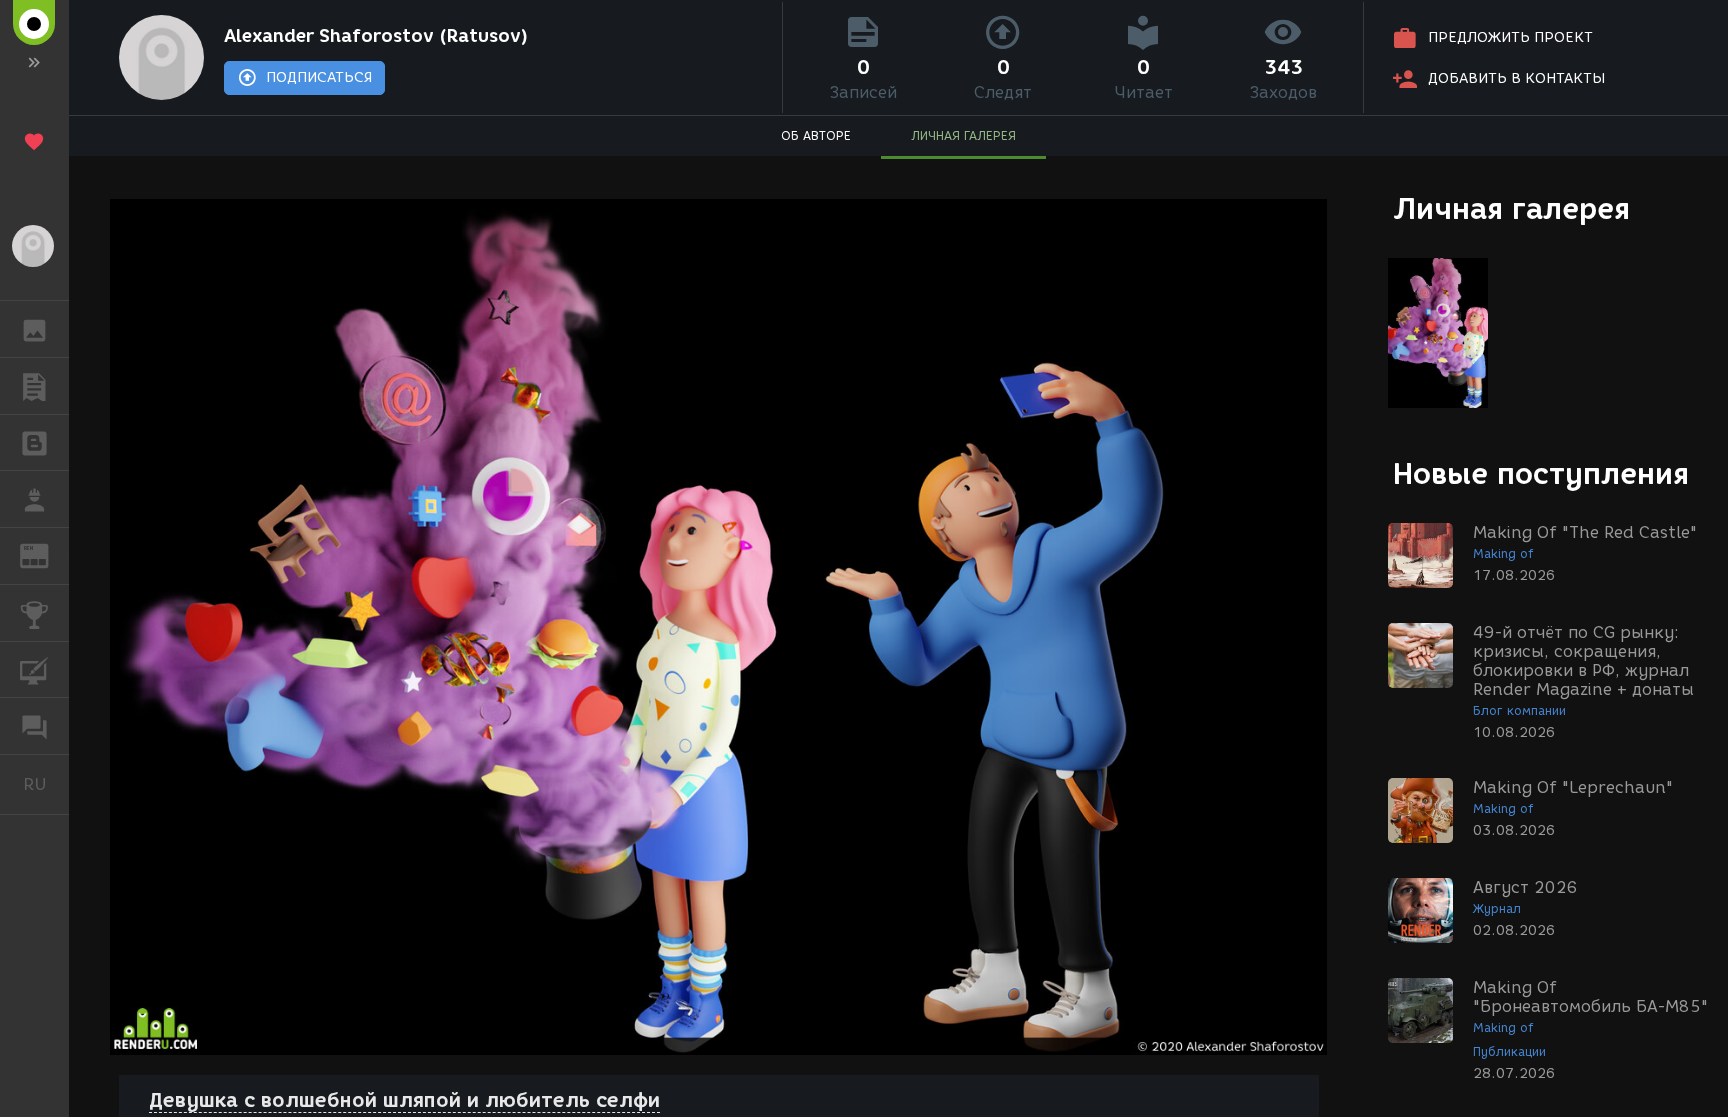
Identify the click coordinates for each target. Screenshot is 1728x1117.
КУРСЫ (34, 670)
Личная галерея (1511, 208)
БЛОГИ (34, 443)
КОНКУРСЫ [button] (34, 613)
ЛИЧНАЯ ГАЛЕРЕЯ (963, 135)
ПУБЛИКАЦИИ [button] (34, 386)
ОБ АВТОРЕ (816, 135)
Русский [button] (46, 784)
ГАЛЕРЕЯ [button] (34, 329)
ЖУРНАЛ (46, 554)
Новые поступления (1541, 473)
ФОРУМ (34, 726)
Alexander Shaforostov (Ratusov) (376, 36)
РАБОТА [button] (34, 499)
